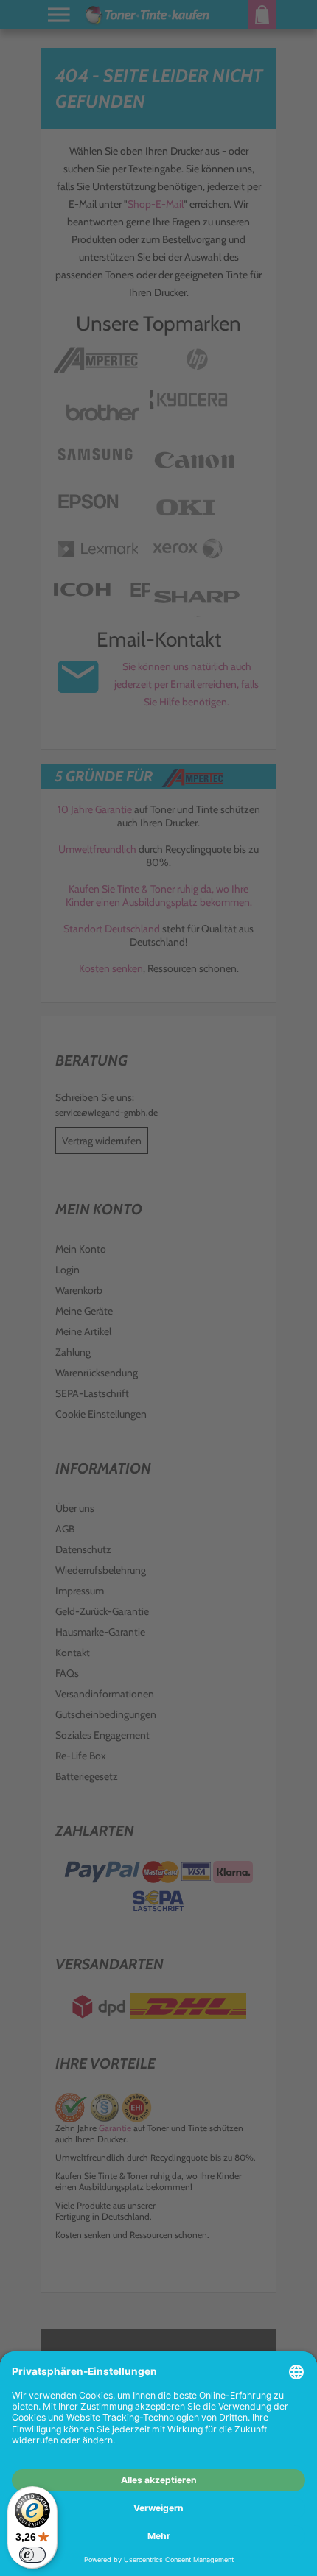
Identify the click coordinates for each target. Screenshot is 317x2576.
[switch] (32, 2555)
